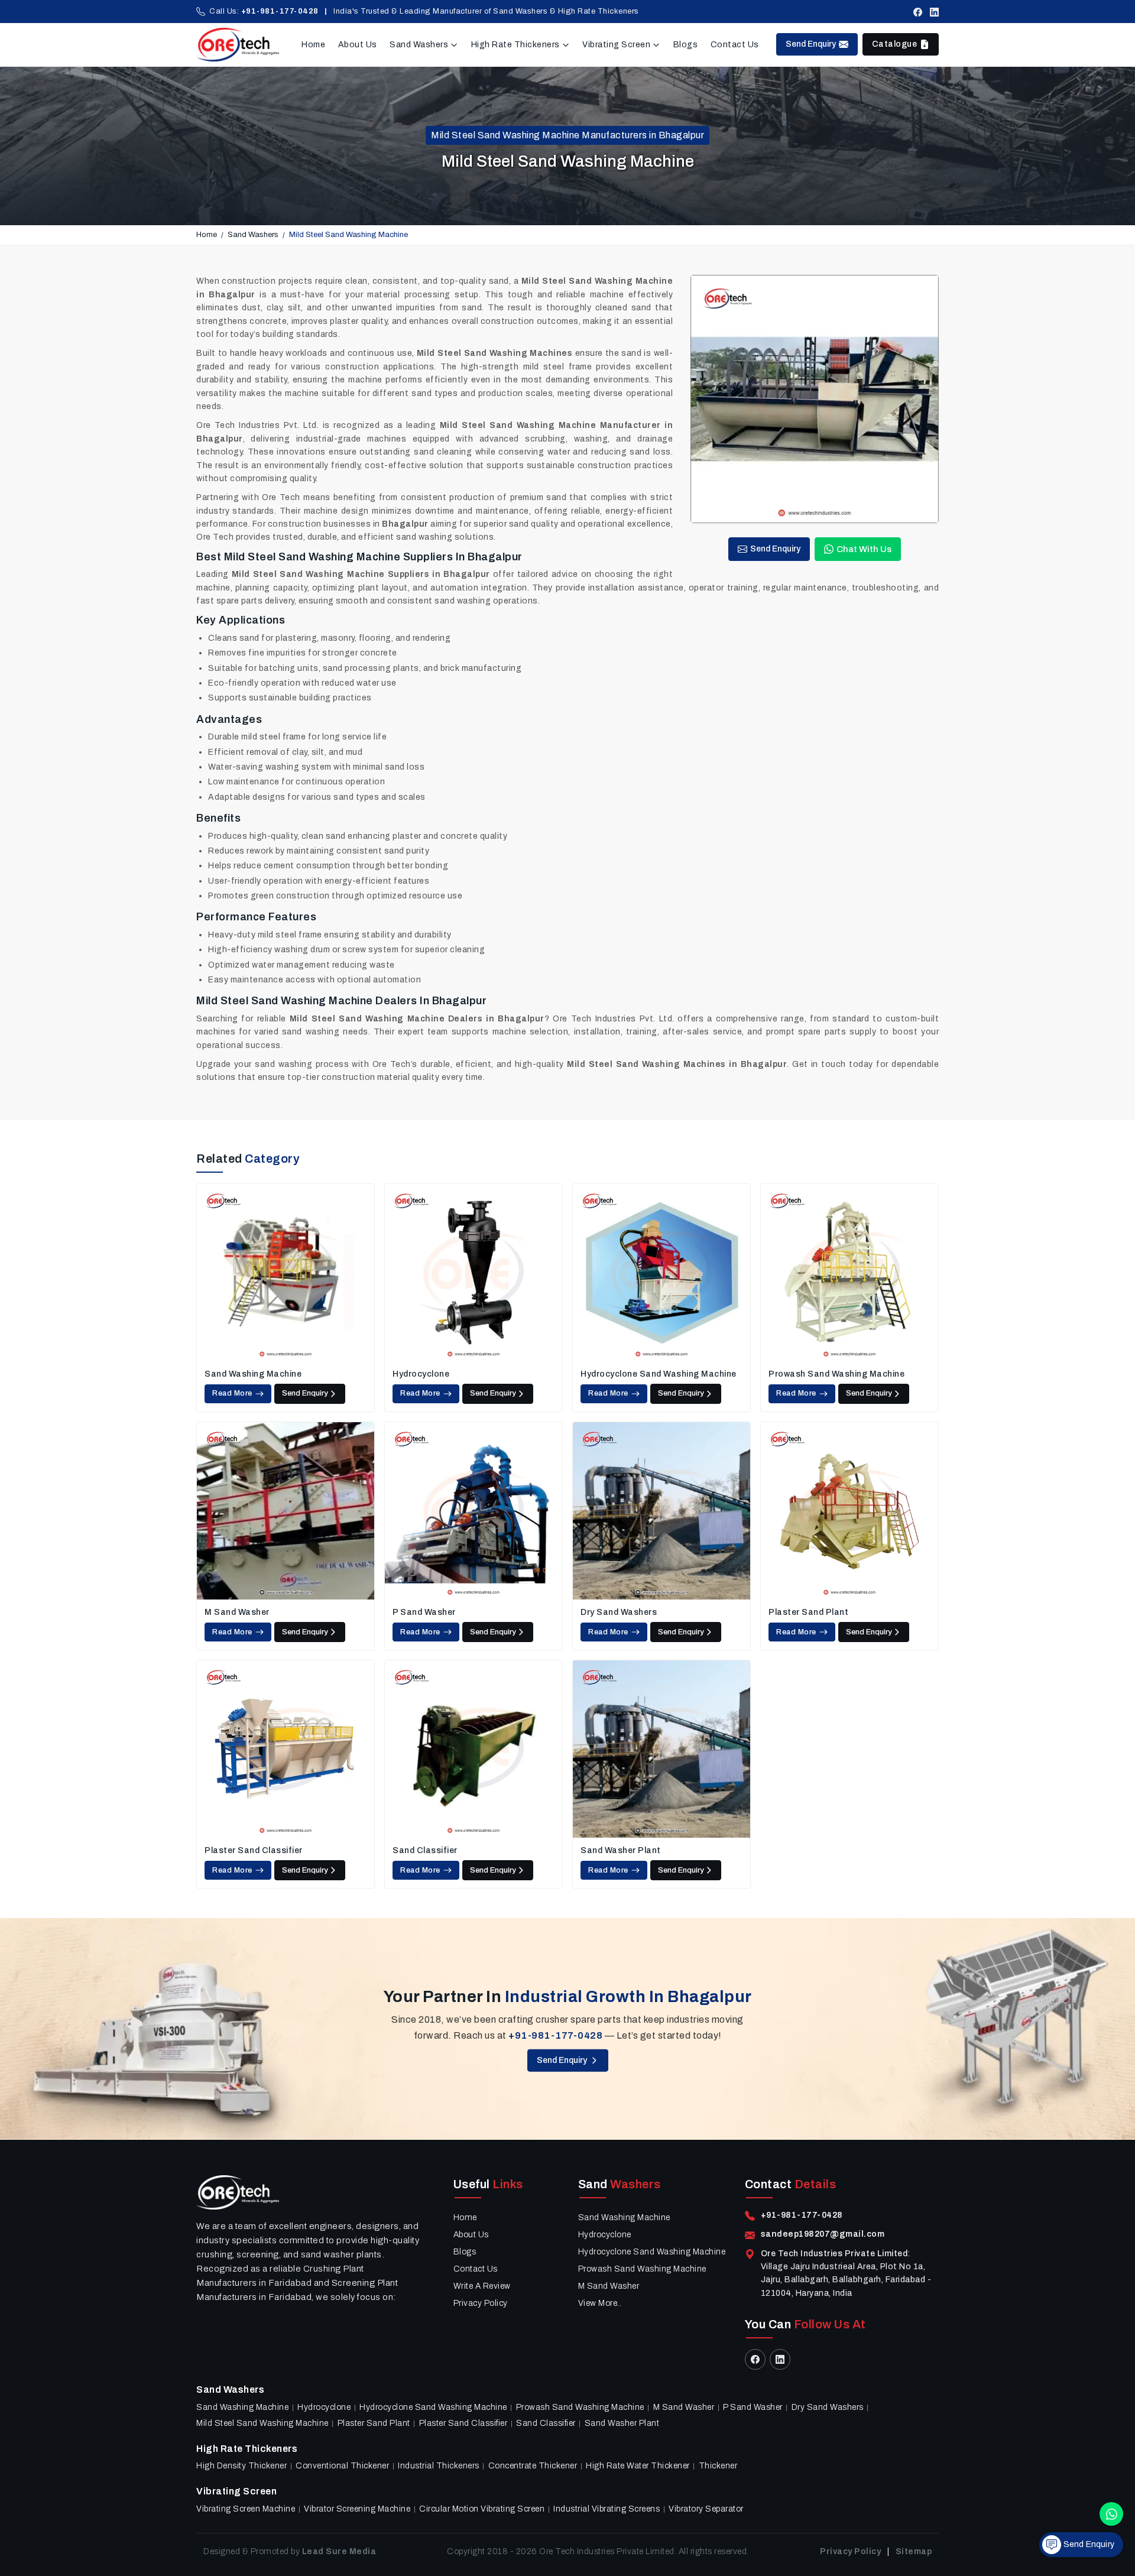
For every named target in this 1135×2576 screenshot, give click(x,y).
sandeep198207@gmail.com (823, 2234)
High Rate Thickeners (515, 45)
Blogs (686, 45)
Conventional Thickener (342, 2466)
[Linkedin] (780, 2359)
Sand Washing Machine (253, 1374)
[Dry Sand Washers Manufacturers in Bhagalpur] (661, 1511)
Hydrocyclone (421, 1374)
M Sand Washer (237, 1612)
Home (313, 45)
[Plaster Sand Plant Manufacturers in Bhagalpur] (849, 1511)
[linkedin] (934, 12)
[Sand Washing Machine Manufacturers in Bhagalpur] (286, 1273)
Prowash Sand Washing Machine (836, 1374)
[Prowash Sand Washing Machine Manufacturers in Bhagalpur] (849, 1273)
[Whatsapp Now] (1111, 2514)
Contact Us (735, 45)
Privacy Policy (481, 2303)
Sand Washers (419, 45)
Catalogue (895, 44)
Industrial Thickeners (439, 2466)
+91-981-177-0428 (280, 11)
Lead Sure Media (339, 2551)
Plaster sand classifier (254, 1850)
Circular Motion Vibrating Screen (482, 2509)
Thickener (718, 2466)
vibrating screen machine (246, 2509)
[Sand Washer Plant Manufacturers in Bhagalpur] (661, 1749)
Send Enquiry (811, 44)
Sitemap (914, 2551)
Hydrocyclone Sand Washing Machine (659, 1374)
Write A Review (482, 2286)
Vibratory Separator (706, 2509)
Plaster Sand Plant (808, 1612)
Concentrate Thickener (533, 2466)
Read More (232, 1393)
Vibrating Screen (616, 45)
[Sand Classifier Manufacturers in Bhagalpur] (474, 1749)
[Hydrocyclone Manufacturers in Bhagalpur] (474, 1273)
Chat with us (864, 549)
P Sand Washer (424, 1612)
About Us (358, 45)
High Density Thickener (241, 2466)
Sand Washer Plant (621, 1850)
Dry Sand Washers (619, 1612)
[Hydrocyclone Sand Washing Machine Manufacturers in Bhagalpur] (661, 1273)
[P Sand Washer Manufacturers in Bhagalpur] (474, 1511)
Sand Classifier (425, 1850)
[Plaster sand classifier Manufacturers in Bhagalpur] (286, 1749)
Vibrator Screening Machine (357, 2509)
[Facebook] (918, 12)
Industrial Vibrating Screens (607, 2509)
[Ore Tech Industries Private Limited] (238, 45)
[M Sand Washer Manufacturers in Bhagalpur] (286, 1511)
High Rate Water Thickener (638, 2466)
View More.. (600, 2303)
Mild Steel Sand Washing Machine (262, 2423)
